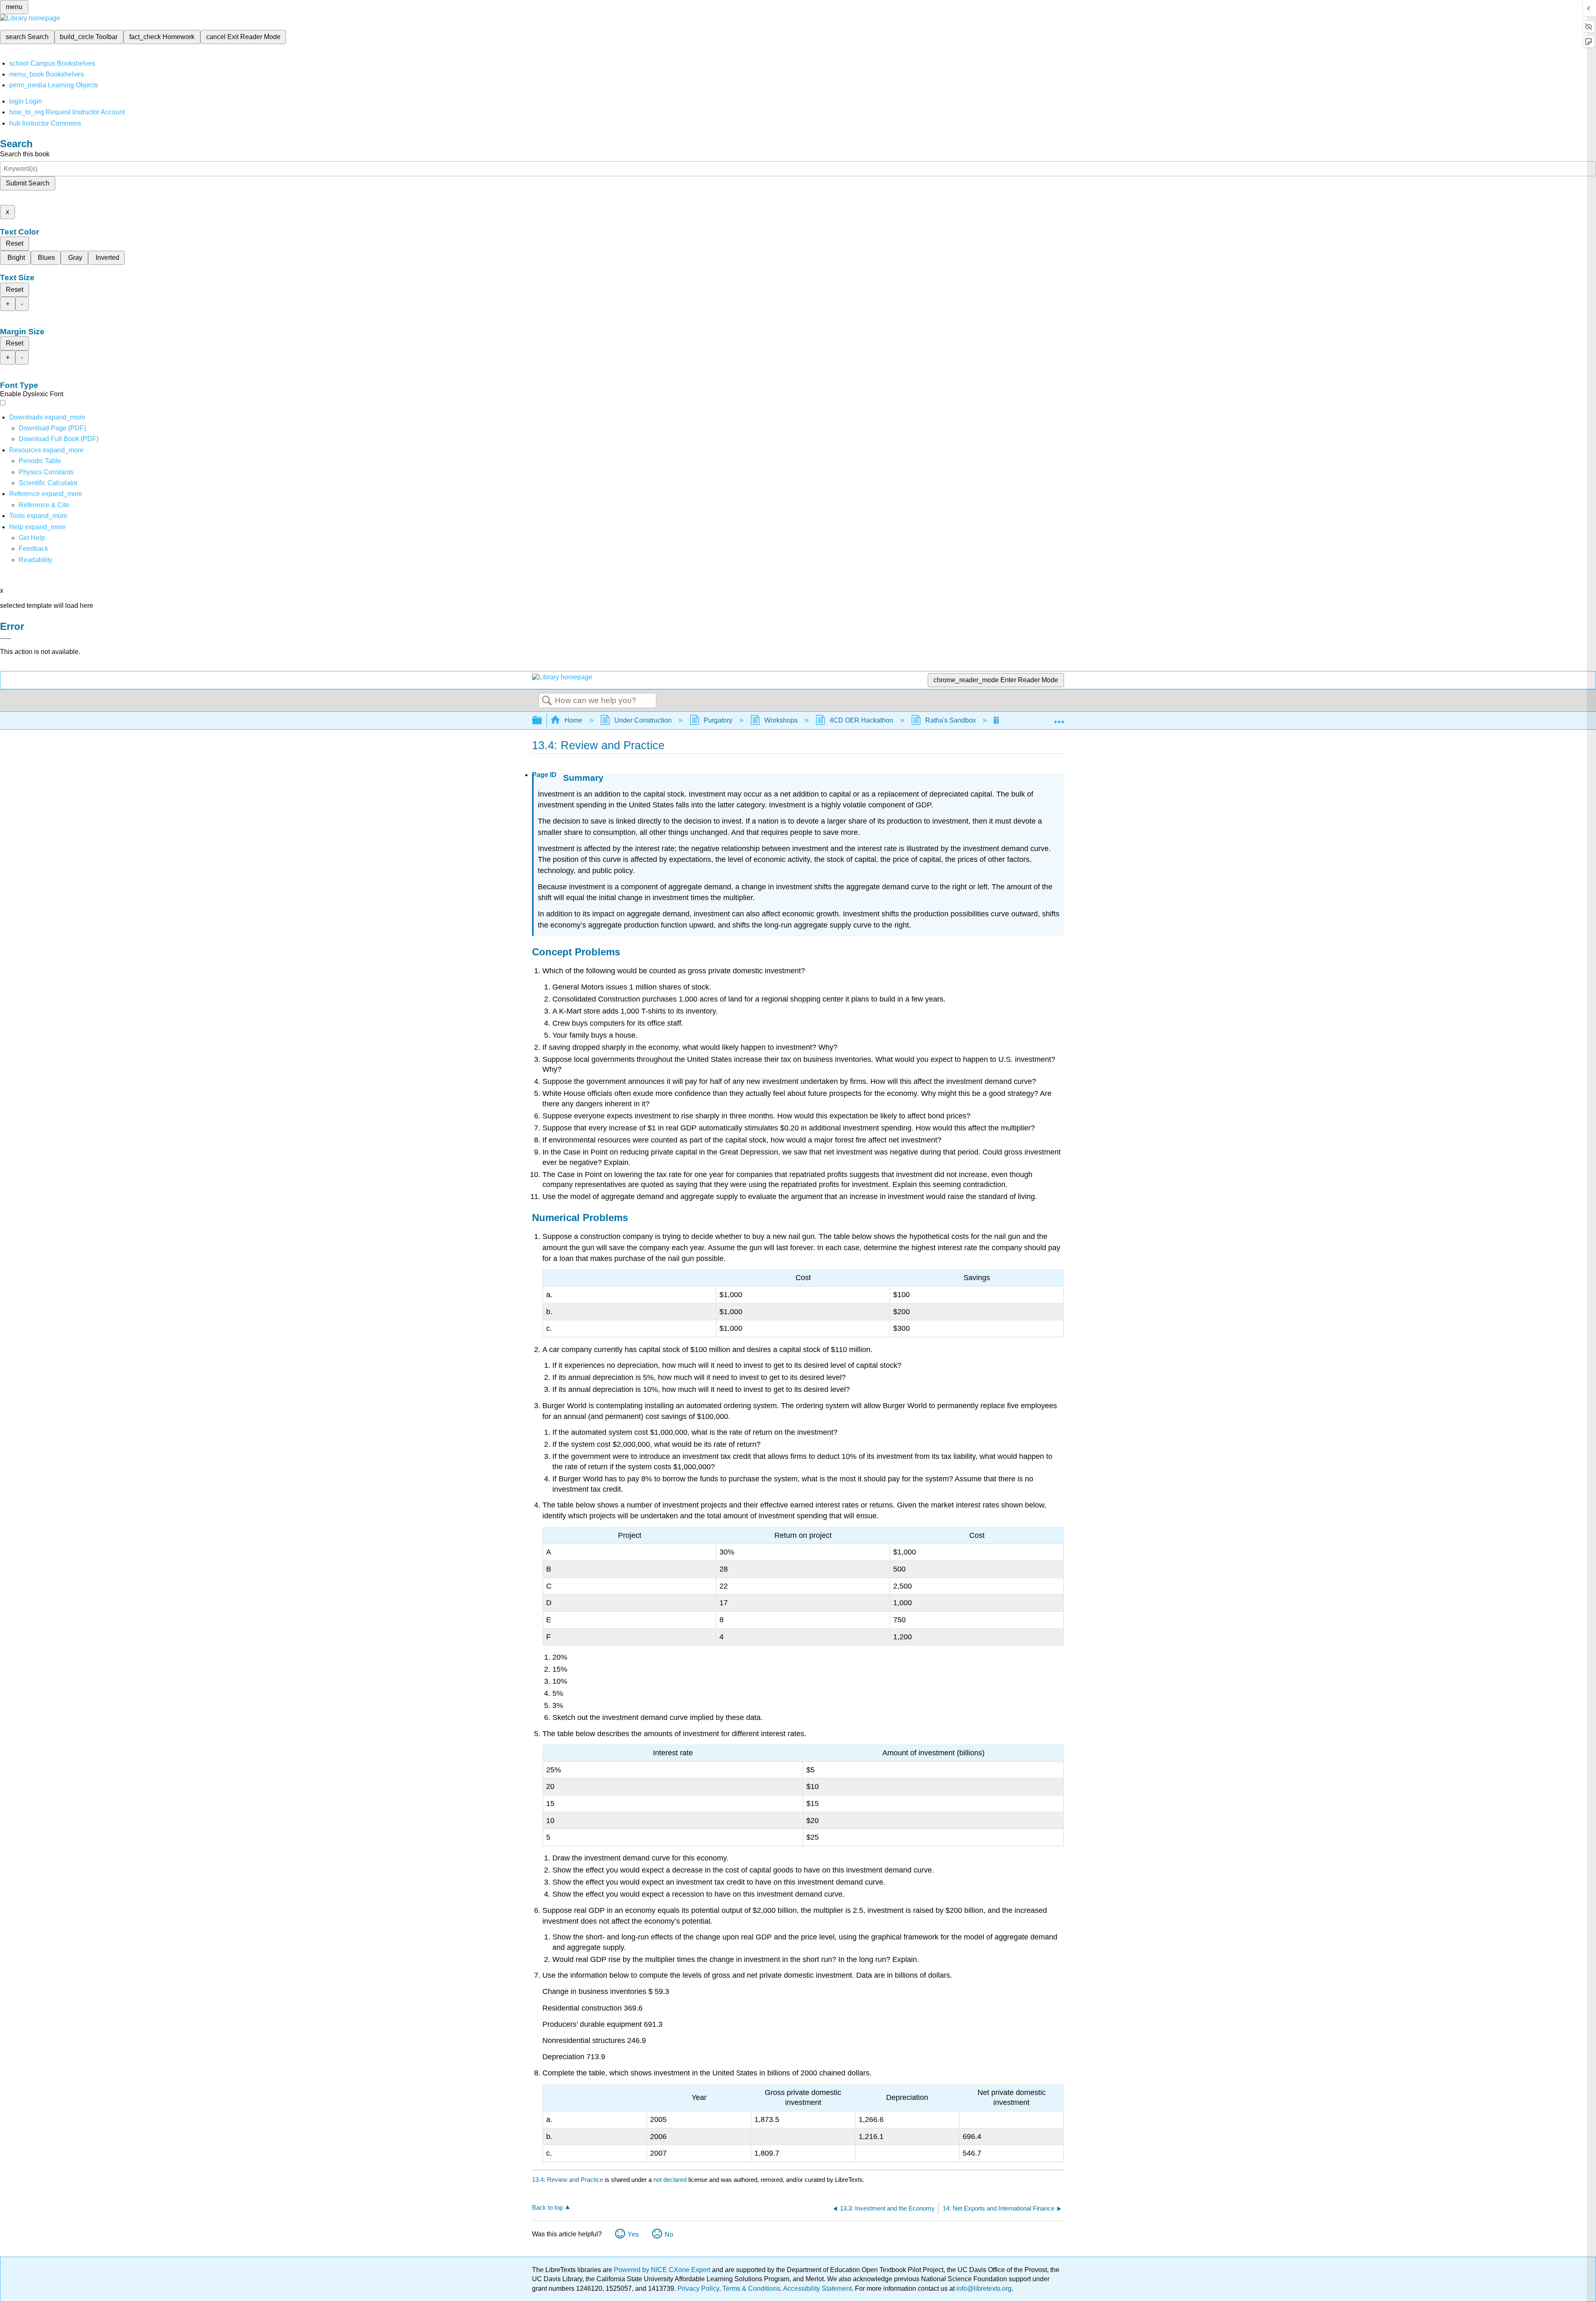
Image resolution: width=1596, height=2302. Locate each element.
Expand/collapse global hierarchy (542, 721)
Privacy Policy (698, 2288)
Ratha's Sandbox (951, 720)
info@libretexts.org (983, 2288)
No (669, 2234)
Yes (633, 2234)
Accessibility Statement (817, 2288)
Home (573, 720)
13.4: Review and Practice (568, 2180)
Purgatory (718, 720)
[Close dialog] (6, 639)
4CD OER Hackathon (861, 720)
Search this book (25, 154)
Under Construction (643, 720)
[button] (33, 549)
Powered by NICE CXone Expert (663, 2270)
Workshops (781, 720)
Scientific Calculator (48, 483)
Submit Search (28, 183)
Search (547, 701)
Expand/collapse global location (1059, 718)
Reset (15, 243)
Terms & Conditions (751, 2288)
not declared (671, 2180)
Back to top (547, 2207)
